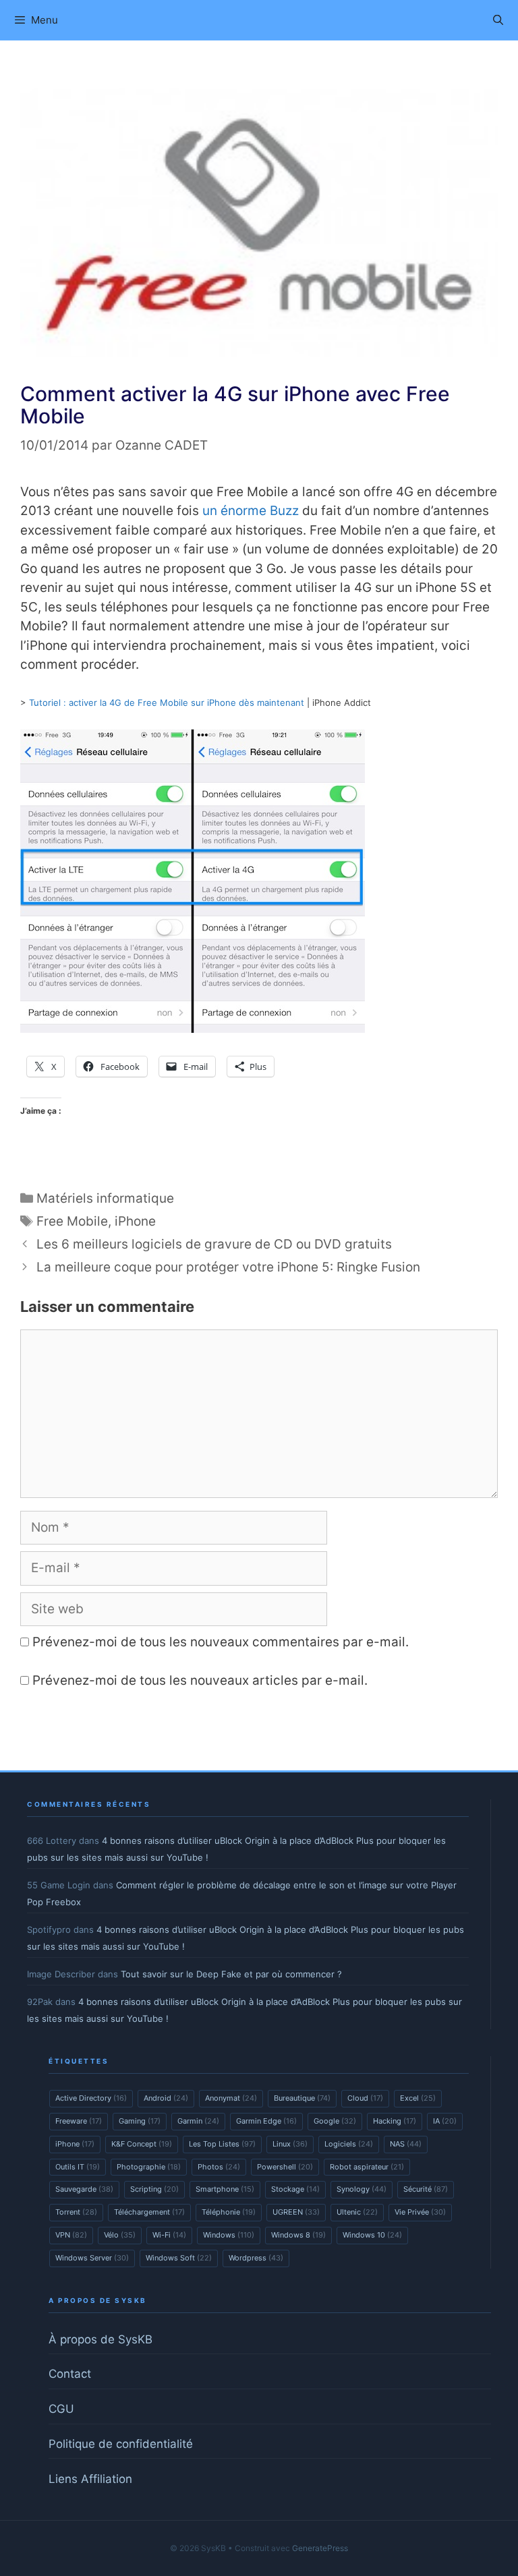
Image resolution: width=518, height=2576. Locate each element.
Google (335, 2121)
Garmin (198, 2121)
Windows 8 (298, 2235)
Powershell (285, 2167)
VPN (71, 2235)
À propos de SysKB (100, 2339)
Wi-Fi (169, 2235)
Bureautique (302, 2098)
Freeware (79, 2121)
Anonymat (231, 2098)
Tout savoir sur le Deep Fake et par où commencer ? (231, 1974)
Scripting (154, 2189)
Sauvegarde (84, 2189)
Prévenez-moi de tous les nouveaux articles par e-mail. (200, 1680)
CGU (61, 2409)
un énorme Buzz (251, 511)
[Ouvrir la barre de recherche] (498, 20)
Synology (362, 2189)
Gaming (140, 2121)
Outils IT (78, 2167)
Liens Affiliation (90, 2479)
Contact (70, 2374)
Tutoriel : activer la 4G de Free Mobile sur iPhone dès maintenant (167, 702)
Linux (290, 2144)
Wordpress (256, 2258)
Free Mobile (72, 1221)
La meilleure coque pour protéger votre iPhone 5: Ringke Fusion (228, 1267)
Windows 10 (372, 2235)
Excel (418, 2098)
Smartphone (225, 2189)
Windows (229, 2235)
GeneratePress (320, 2548)
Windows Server (92, 2258)
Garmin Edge (266, 2121)
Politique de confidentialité (121, 2444)
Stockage (295, 2189)
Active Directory (91, 2098)
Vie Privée (420, 2212)
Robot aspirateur (367, 2167)
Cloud (365, 2098)
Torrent (76, 2212)
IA (445, 2121)
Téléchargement (149, 2212)
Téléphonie (229, 2212)
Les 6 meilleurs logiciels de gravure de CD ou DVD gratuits (214, 1244)
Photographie (149, 2167)
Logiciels (349, 2144)
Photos (219, 2167)
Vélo (120, 2235)
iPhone (135, 1221)
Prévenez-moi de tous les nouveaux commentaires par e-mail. (221, 1642)
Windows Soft (179, 2258)
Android (166, 2098)
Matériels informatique (105, 1198)
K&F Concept (142, 2144)
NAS (406, 2144)
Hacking (395, 2121)
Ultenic (357, 2212)
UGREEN (296, 2212)
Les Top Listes (222, 2144)
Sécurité (426, 2189)
